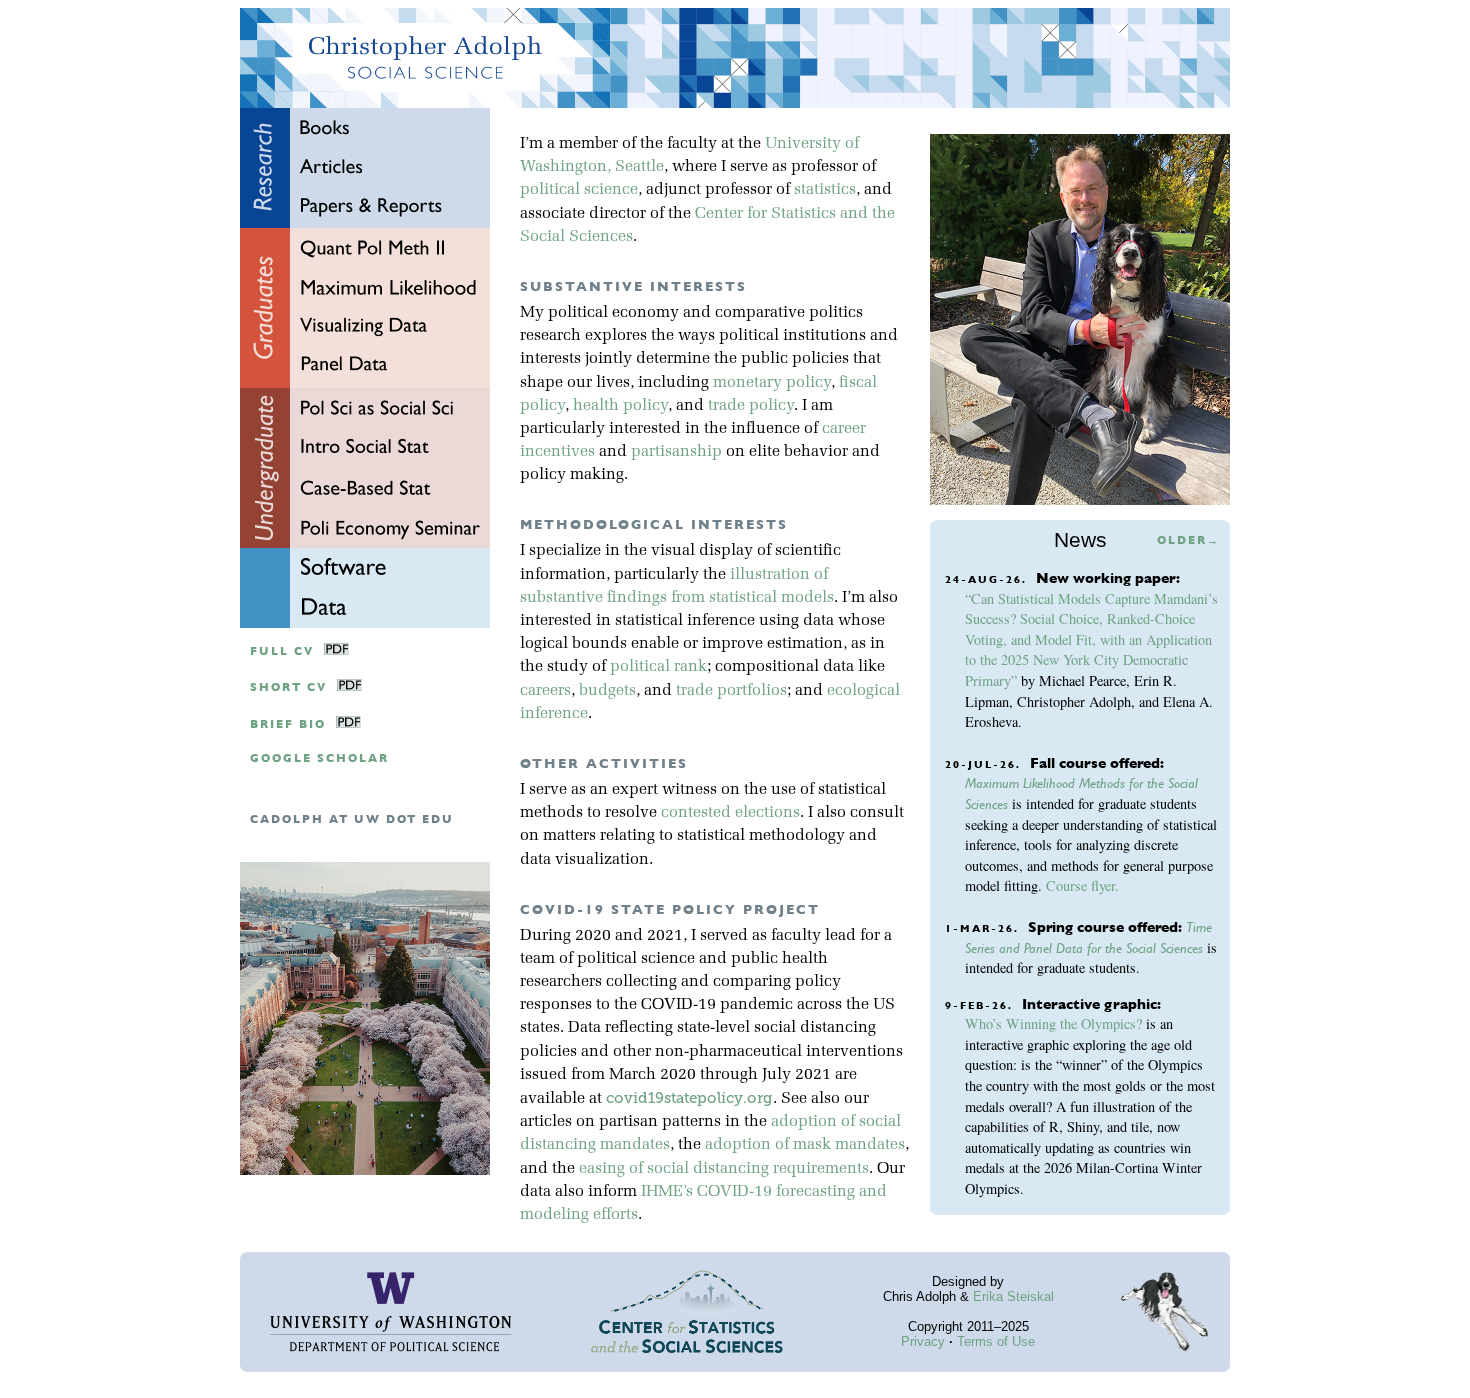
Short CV (288, 687)
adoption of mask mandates (805, 1145)
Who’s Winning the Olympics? (1053, 1023)
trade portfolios (731, 691)
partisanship (676, 452)
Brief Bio (288, 724)
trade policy (751, 406)
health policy (620, 406)
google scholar (319, 758)
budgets (607, 691)
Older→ (1188, 540)
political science (579, 190)
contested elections (730, 813)
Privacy (923, 1341)
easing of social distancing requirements (724, 1169)
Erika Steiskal (1013, 1296)
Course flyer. (1082, 885)
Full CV (282, 651)
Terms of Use (996, 1341)
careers (545, 691)
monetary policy (772, 383)
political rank (658, 667)
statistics (825, 190)
